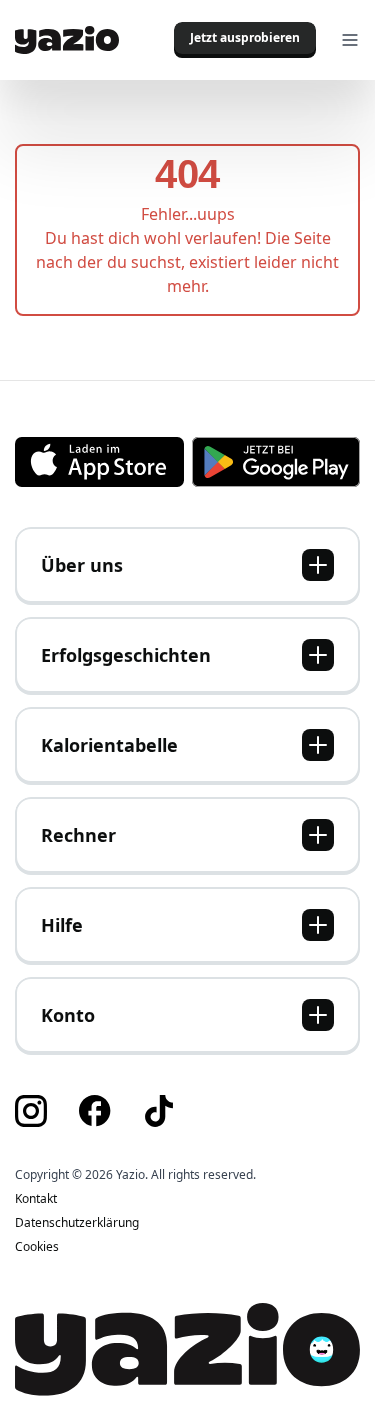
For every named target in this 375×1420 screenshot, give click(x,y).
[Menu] (350, 40)
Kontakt (36, 1199)
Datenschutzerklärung (77, 1223)
